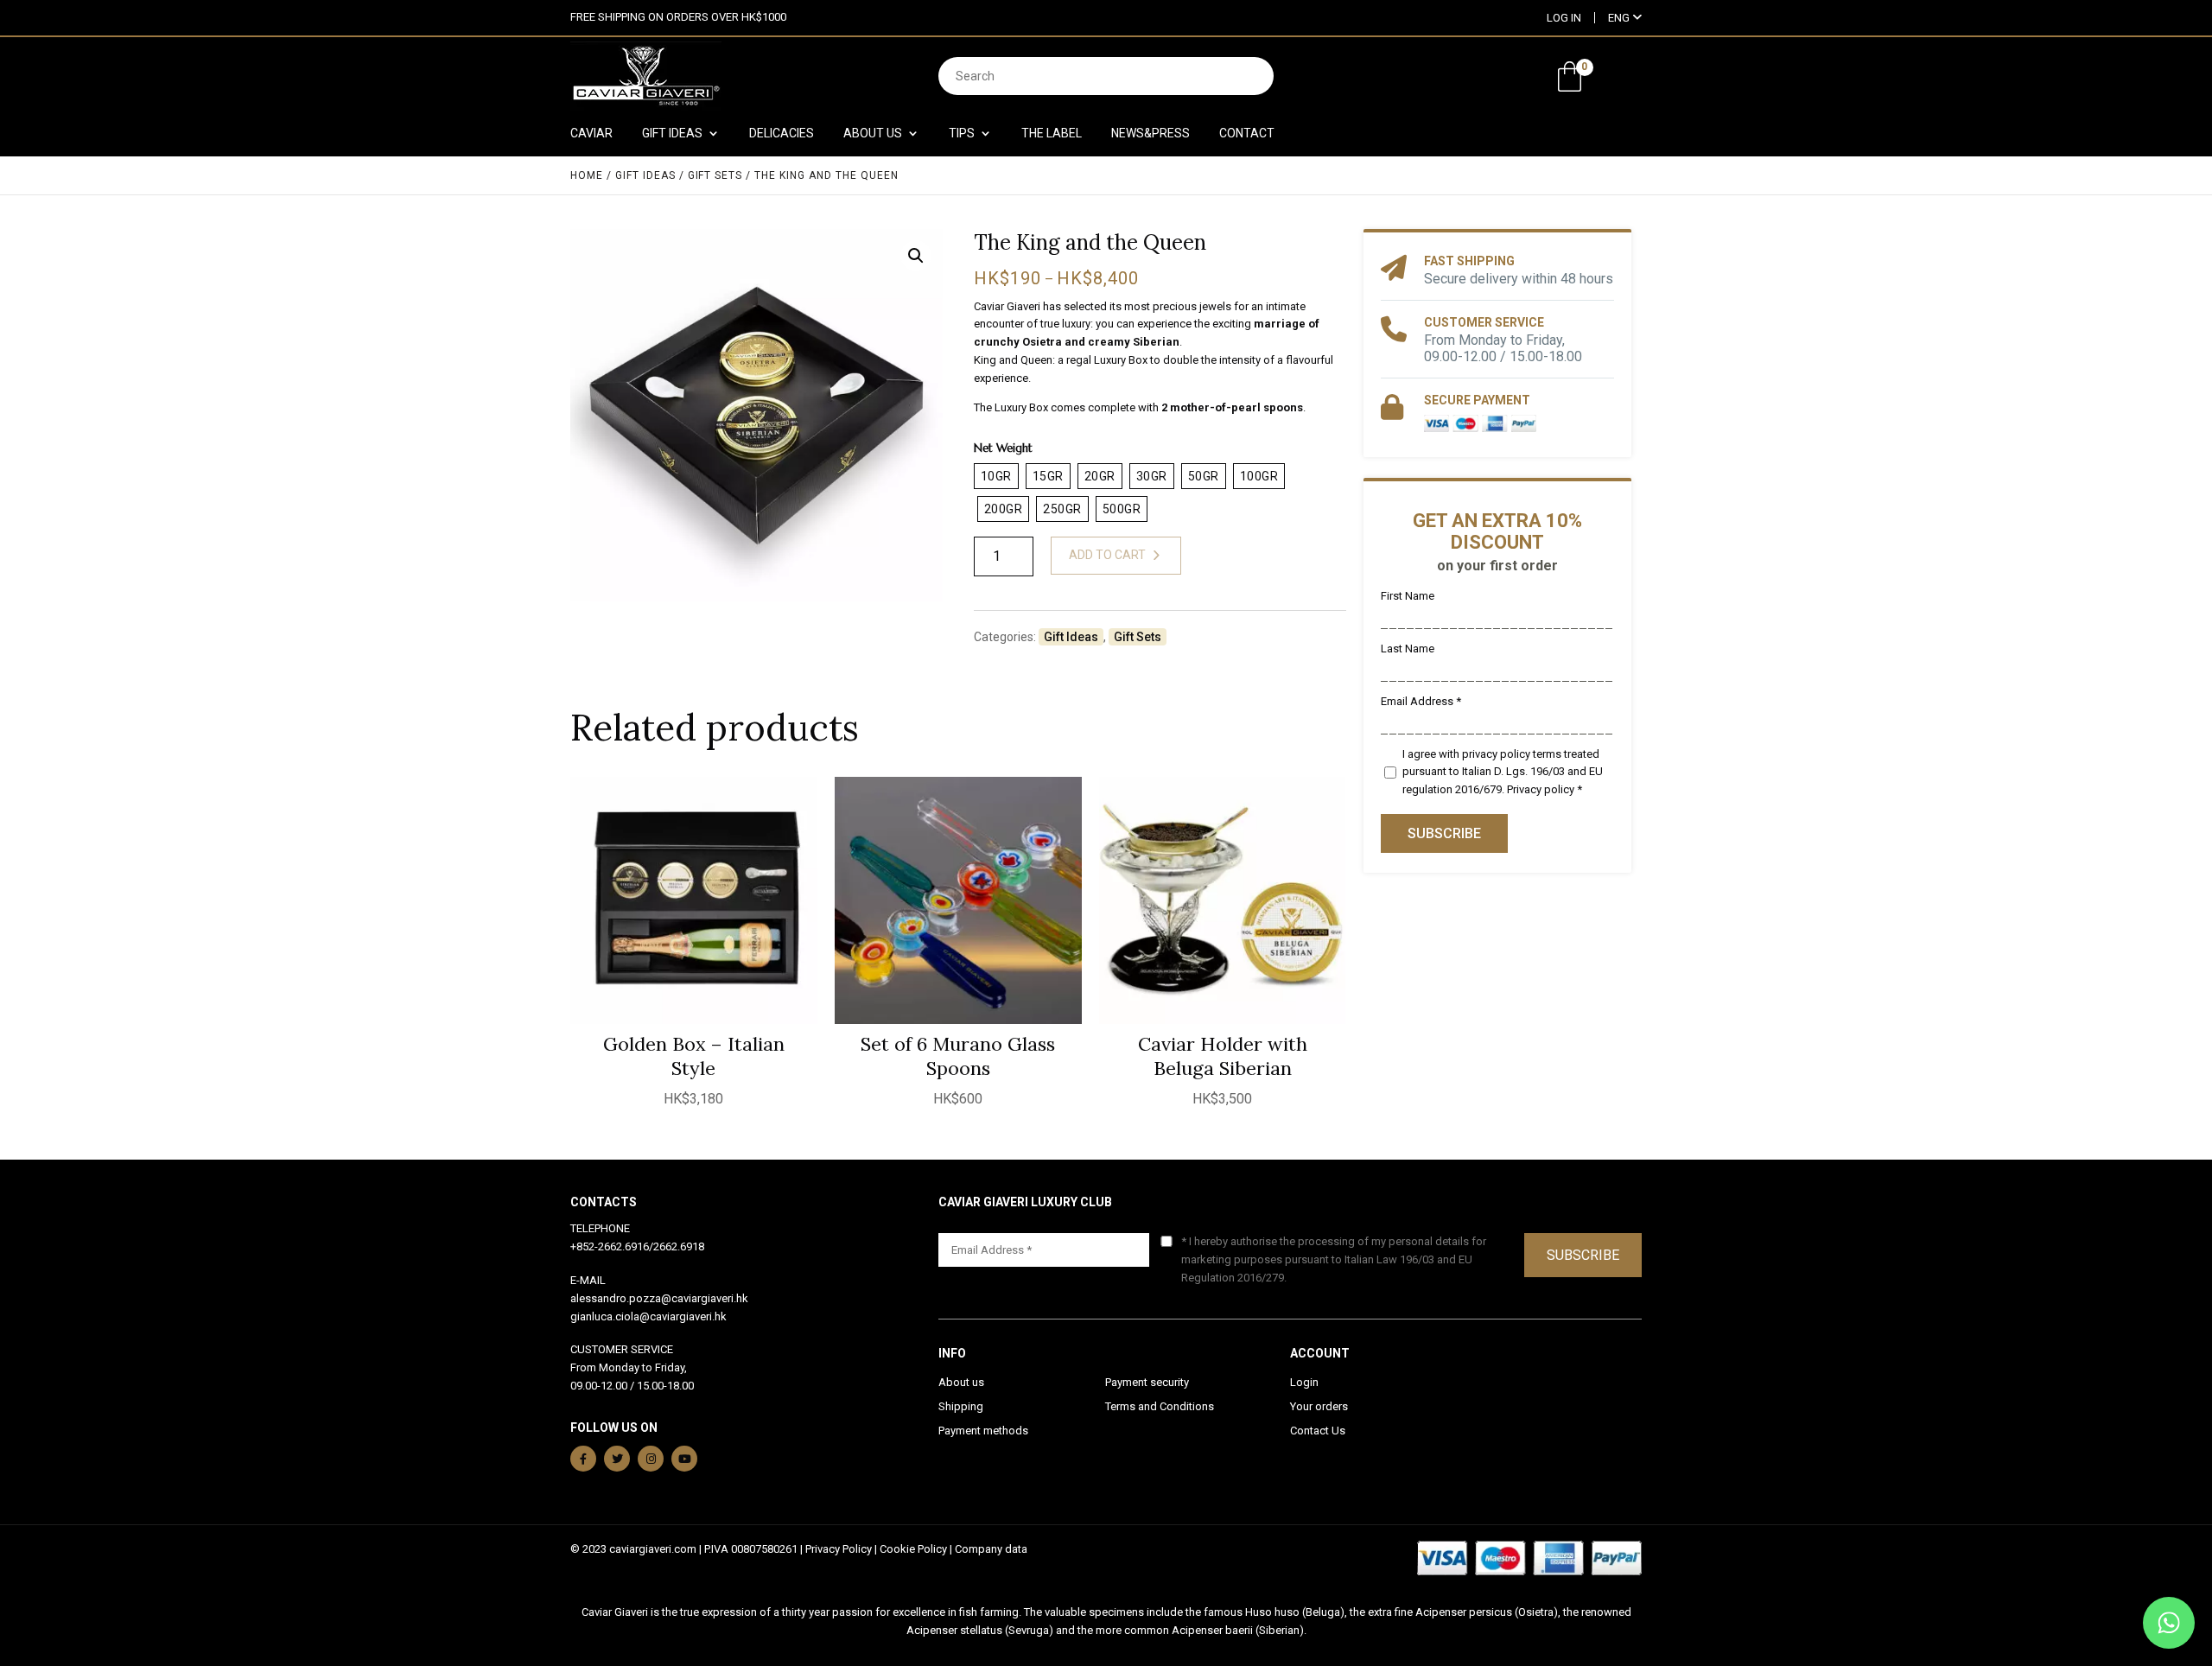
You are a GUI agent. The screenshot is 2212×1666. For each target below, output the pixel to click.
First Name (1408, 596)
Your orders (1319, 1406)
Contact (1247, 134)
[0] (1570, 76)
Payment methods (983, 1431)
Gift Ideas (672, 134)
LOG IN (1564, 18)
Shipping (961, 1406)
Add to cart (1107, 555)
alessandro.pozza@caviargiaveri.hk (659, 1298)
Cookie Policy (913, 1549)
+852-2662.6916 (610, 1246)
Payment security (1147, 1382)
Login (1304, 1382)
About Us (873, 134)
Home (587, 175)
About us (961, 1382)
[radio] (996, 476)
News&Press (1150, 134)
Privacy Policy (839, 1549)
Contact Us (1318, 1431)
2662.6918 (679, 1246)
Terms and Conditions (1160, 1406)
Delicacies (782, 134)
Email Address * (1421, 701)
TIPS (962, 134)
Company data (991, 1549)
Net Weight (1003, 448)
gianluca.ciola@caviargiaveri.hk (648, 1316)
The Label (1052, 134)
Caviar (591, 134)
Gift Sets (715, 175)
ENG (1620, 18)
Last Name (1408, 649)
